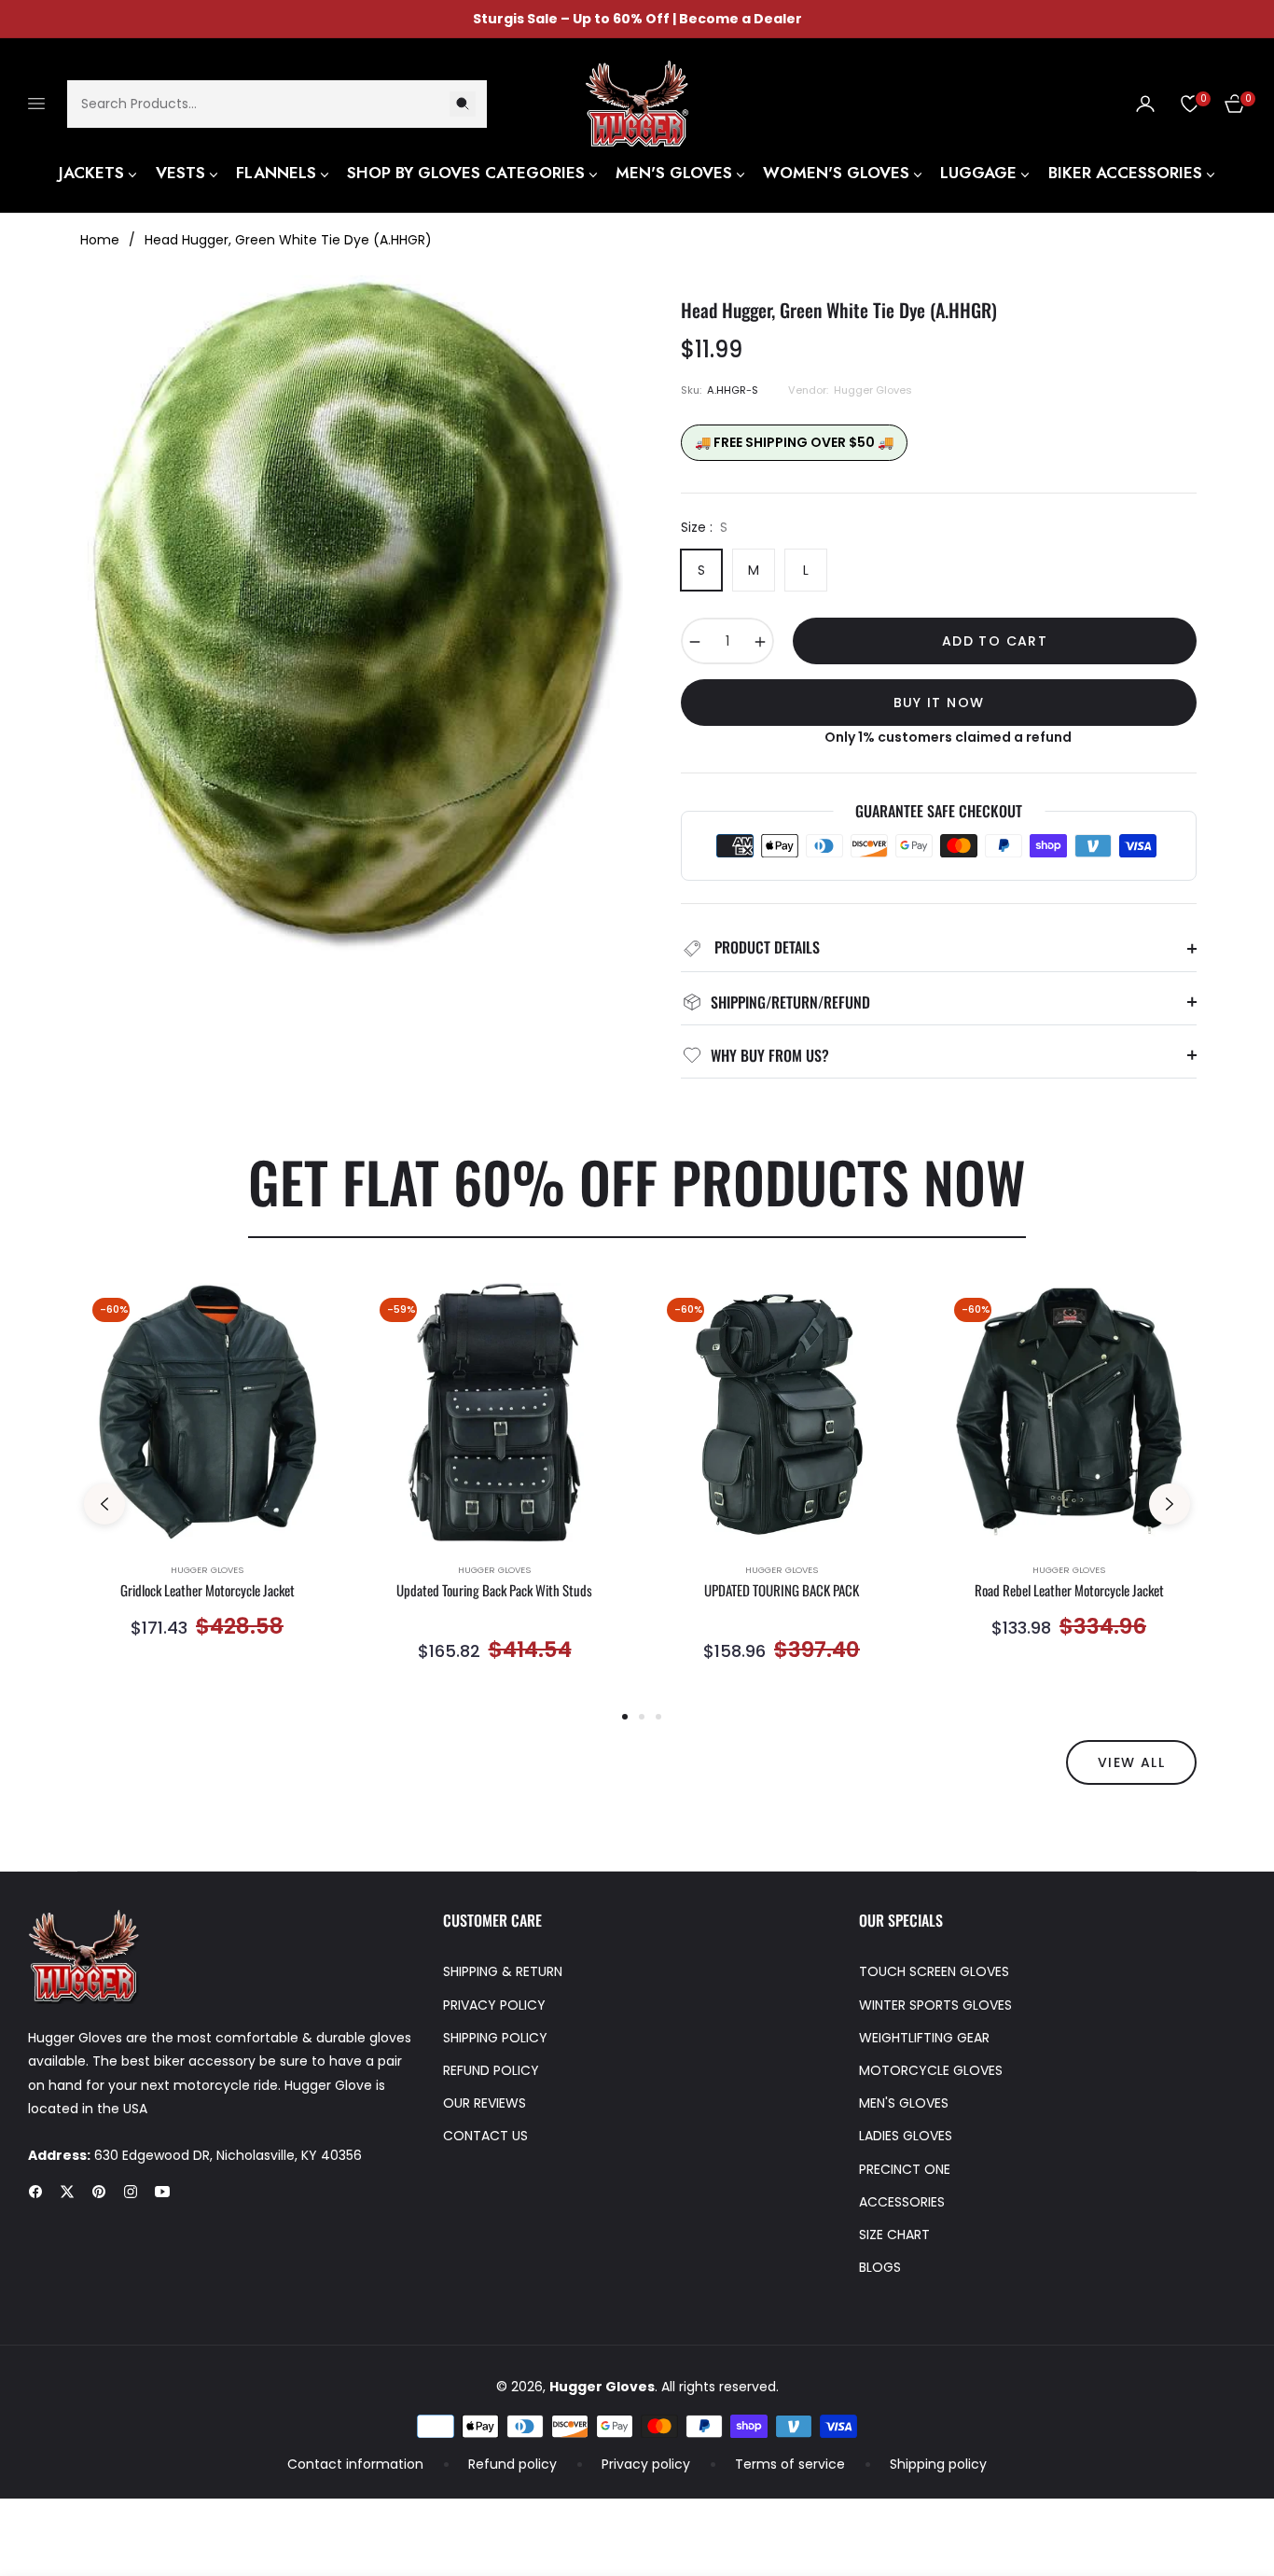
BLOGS (880, 2267)
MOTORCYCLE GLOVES (931, 2070)
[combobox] (277, 103)
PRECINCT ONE (905, 2169)
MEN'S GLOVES (904, 2103)
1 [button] (625, 1717)
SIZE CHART (894, 2235)
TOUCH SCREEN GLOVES (934, 1971)
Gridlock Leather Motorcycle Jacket (208, 1591)
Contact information (355, 2464)
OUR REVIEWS (485, 2103)
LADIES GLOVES (906, 2136)
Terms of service (790, 2464)
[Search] (463, 103)
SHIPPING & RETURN (503, 1971)
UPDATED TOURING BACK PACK (782, 1591)
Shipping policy (938, 2464)
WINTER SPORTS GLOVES (935, 2005)
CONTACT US (485, 2136)
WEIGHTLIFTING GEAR (924, 2038)
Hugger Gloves (207, 1570)
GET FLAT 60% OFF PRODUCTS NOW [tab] (637, 1181)
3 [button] (658, 1717)
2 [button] (642, 1717)
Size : (704, 527)
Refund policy (512, 2464)
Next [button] (1170, 1504)
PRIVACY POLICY (494, 2005)
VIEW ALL (1131, 1762)
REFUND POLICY (491, 2070)
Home (100, 240)
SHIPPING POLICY (495, 2038)
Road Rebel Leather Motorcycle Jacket (1069, 1591)
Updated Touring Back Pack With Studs (494, 1591)
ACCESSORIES (902, 2202)
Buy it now (939, 703)
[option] (207, 1483)
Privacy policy (646, 2464)
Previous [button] (104, 1504)
